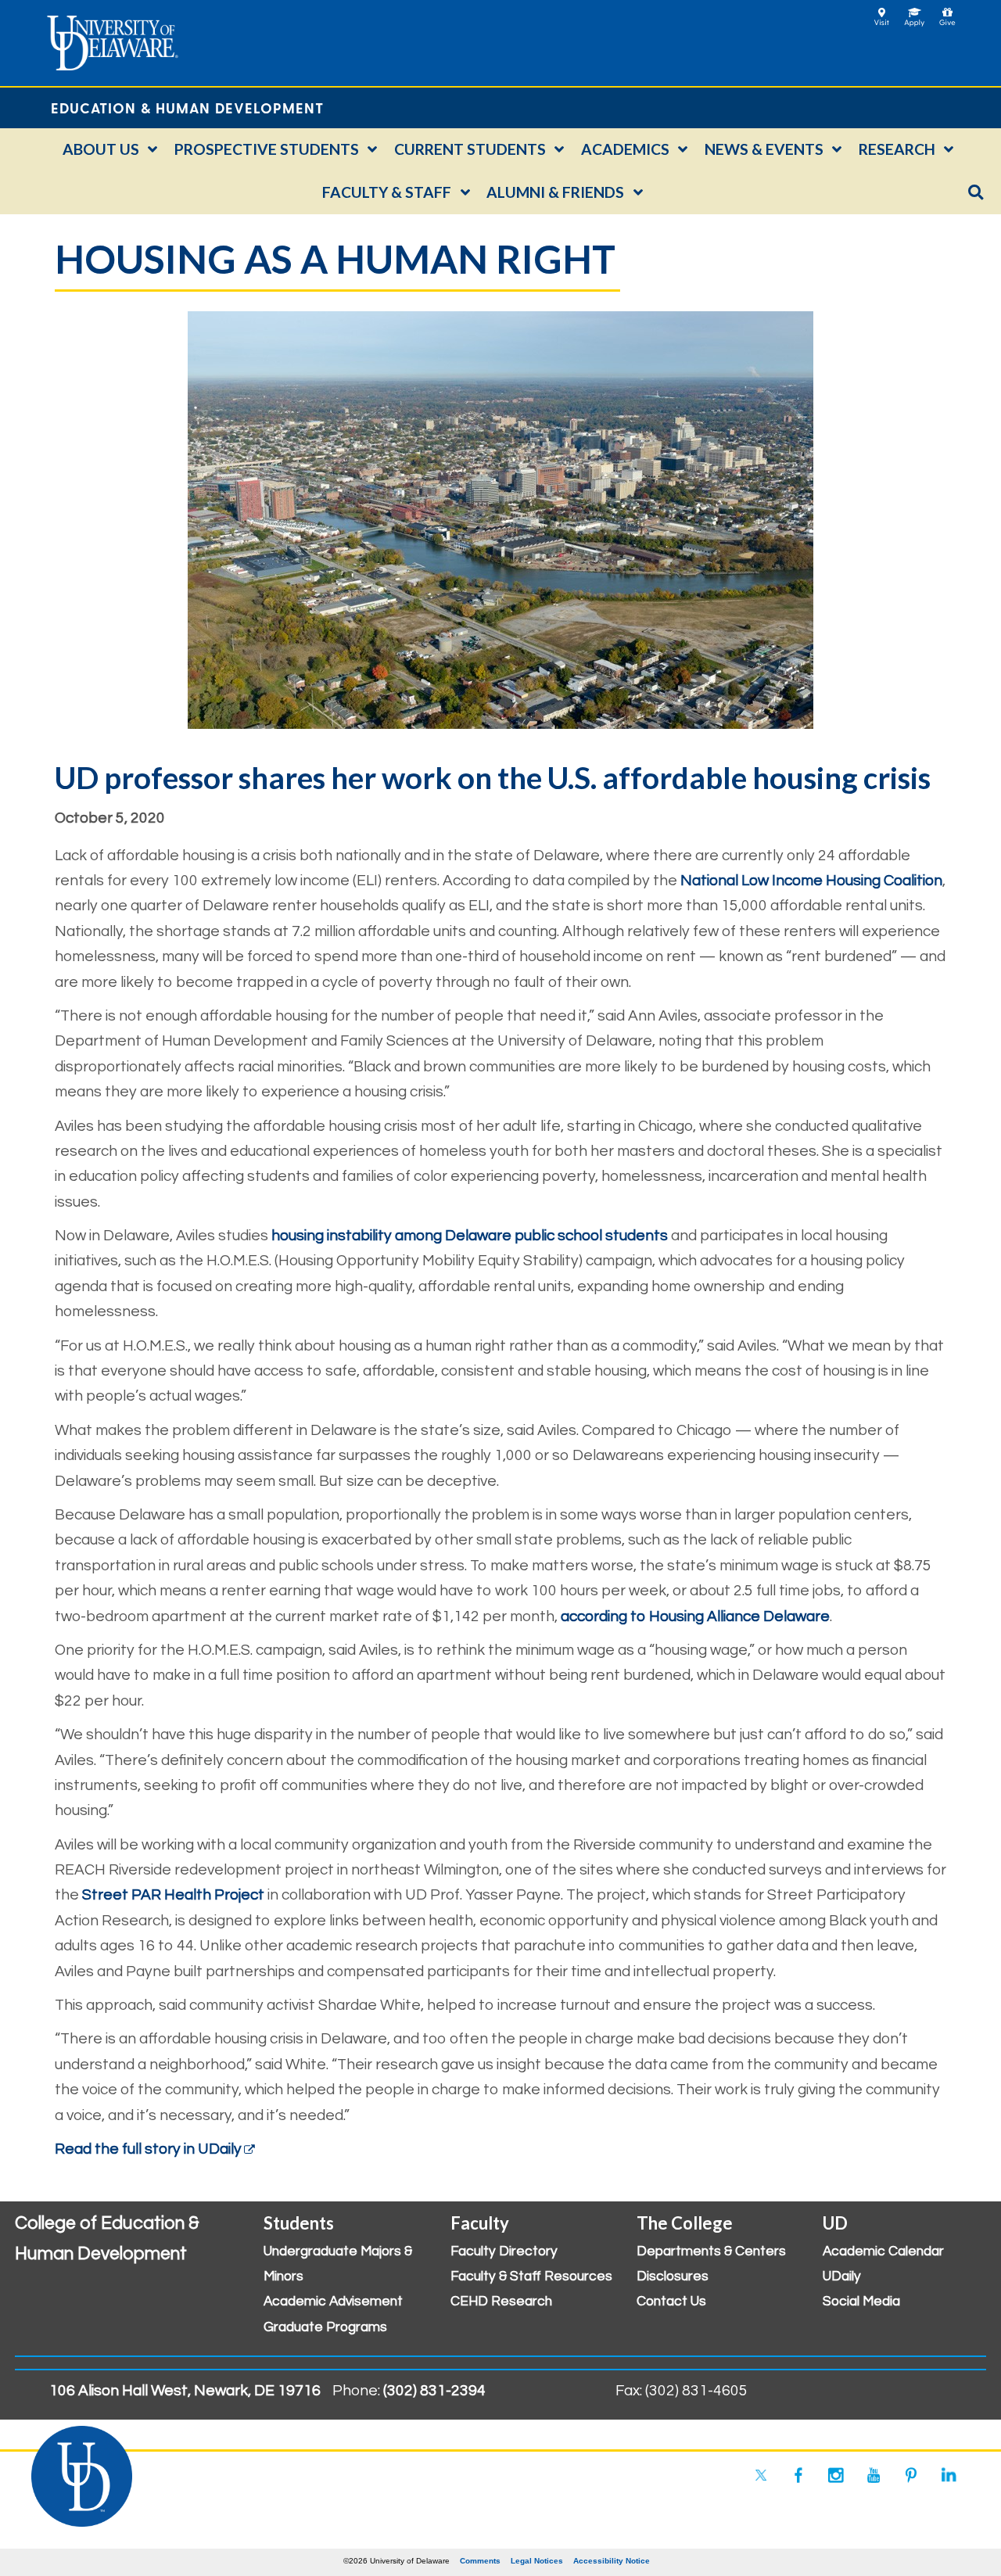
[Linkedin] (949, 2475)
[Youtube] (874, 2475)
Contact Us (671, 2302)
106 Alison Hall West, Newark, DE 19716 (185, 2391)
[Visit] (882, 12)
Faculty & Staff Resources (531, 2276)
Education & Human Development (187, 108)
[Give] (947, 12)
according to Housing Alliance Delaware (695, 1616)
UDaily (842, 2276)
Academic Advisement (333, 2302)
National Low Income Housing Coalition (811, 881)
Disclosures (673, 2276)
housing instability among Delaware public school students (470, 1236)
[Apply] (915, 12)
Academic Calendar (883, 2251)
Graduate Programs (325, 2327)
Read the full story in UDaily (148, 2149)
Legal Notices (537, 2561)
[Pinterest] (911, 2475)
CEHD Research (501, 2302)
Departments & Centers (711, 2251)
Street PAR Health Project (173, 1895)
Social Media (861, 2302)
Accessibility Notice (612, 2561)
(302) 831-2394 (434, 2391)
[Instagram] (836, 2475)
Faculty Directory (504, 2251)
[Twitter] (761, 2475)
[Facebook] (798, 2475)
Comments (480, 2561)
